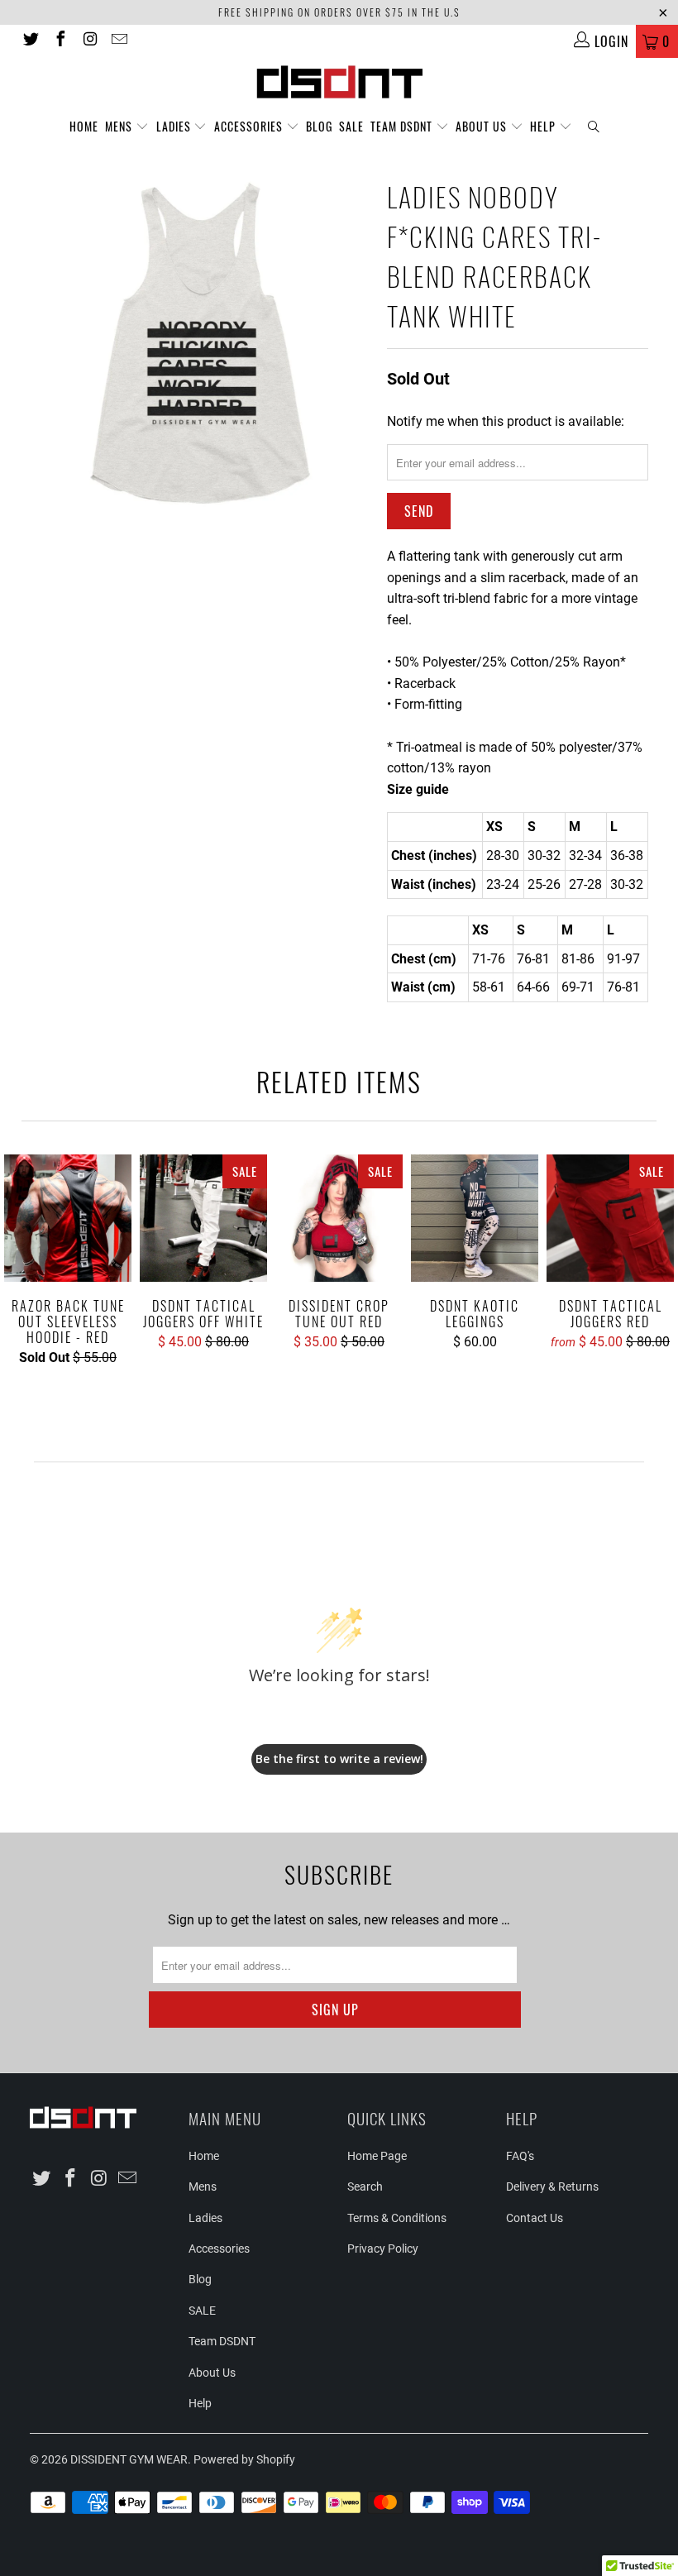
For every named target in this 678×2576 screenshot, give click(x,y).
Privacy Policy (383, 2249)
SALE (351, 126)
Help (544, 126)
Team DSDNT (403, 126)
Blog (319, 126)
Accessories (250, 126)
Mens (120, 126)
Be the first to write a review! (339, 1759)
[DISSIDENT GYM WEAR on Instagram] (89, 41)
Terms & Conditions (397, 2218)
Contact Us (535, 2218)
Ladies (175, 126)
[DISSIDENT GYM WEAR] (339, 81)
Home (84, 126)
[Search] (594, 127)
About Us (483, 126)
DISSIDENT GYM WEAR (129, 2459)
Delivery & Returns (552, 2186)
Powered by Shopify (244, 2459)
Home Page (377, 2156)
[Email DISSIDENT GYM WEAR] (119, 41)
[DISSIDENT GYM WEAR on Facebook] (60, 41)
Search (365, 2186)
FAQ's (520, 2156)
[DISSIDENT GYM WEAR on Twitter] (30, 41)
